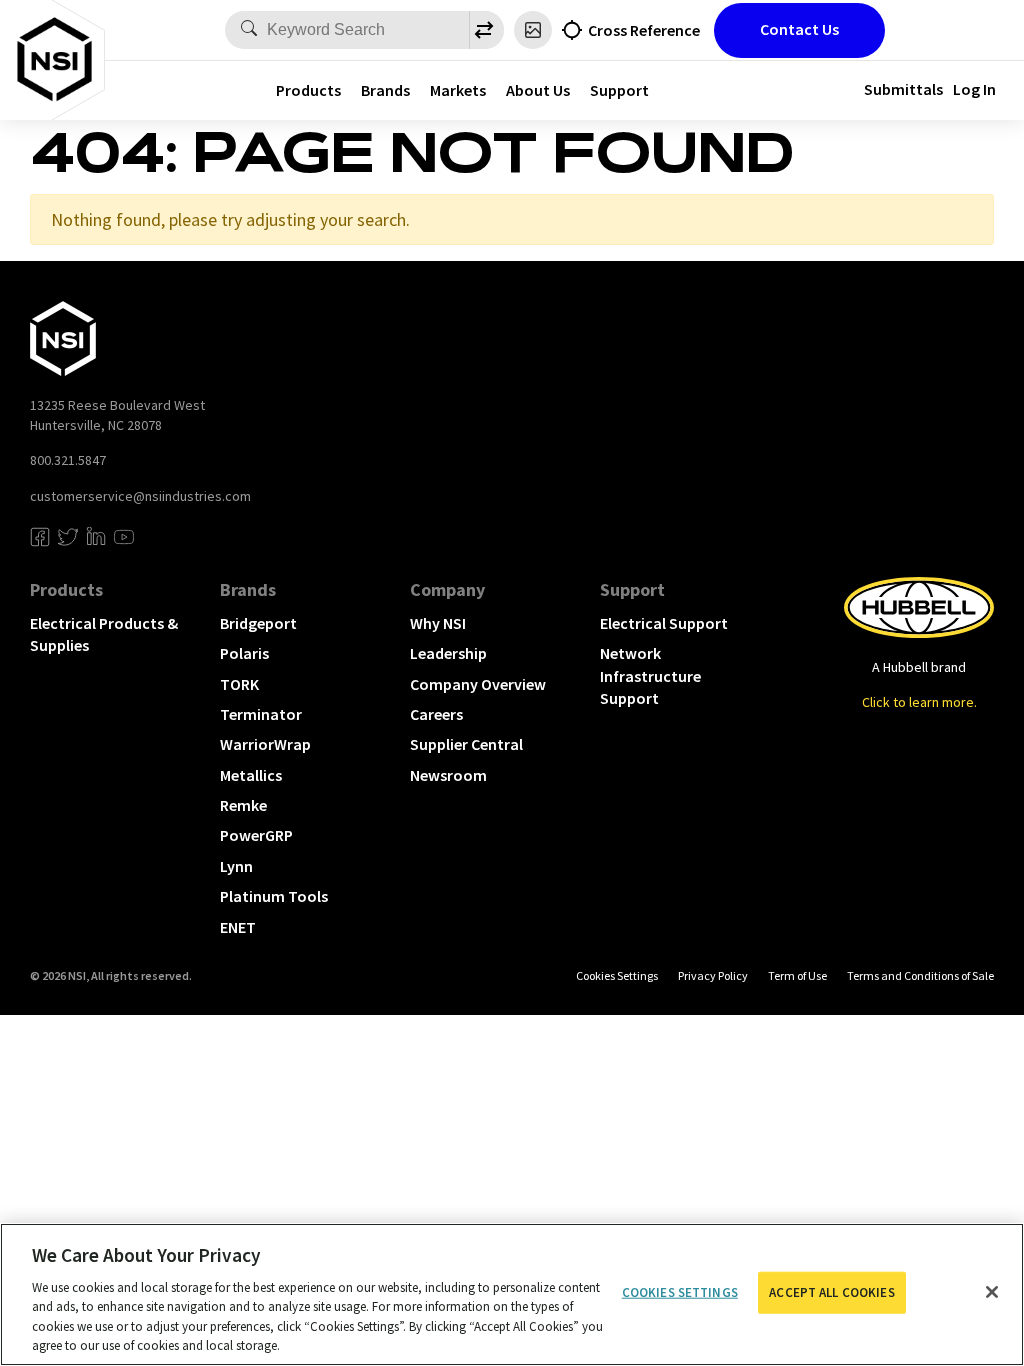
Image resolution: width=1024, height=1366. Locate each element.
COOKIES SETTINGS (617, 975)
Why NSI (438, 623)
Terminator (261, 714)
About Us (538, 90)
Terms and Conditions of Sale (920, 975)
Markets (458, 90)
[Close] (992, 1292)
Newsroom (448, 775)
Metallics (251, 775)
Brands (385, 90)
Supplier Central (466, 744)
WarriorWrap (265, 744)
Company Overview (478, 684)
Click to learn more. (919, 702)
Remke (243, 805)
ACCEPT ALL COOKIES (831, 1292)
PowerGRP (256, 835)
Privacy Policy (713, 975)
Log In (974, 89)
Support (619, 90)
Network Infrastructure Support (650, 675)
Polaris (244, 653)
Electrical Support (664, 623)
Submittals (903, 89)
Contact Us (799, 29)
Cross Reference (644, 30)
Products (308, 90)
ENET (238, 927)
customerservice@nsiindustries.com (140, 496)
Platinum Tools (274, 896)
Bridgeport (258, 623)
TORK (239, 684)
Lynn (236, 866)
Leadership (448, 653)
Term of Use (797, 975)
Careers (436, 714)
